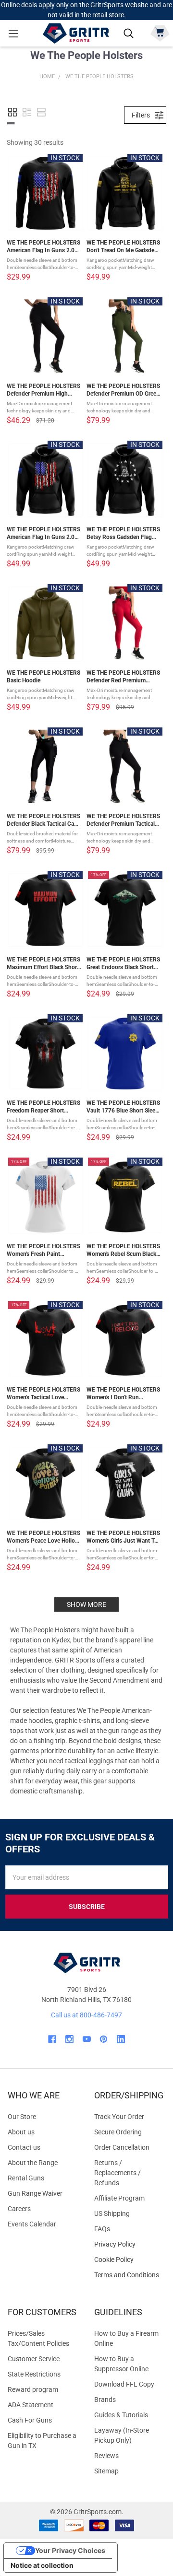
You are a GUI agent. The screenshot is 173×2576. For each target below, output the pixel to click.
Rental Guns (26, 2178)
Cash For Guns (30, 2420)
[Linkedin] (121, 2039)
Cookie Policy (130, 2260)
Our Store (22, 2117)
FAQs (102, 2229)
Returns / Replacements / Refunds (117, 2173)
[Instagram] (69, 2039)
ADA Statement (31, 2405)
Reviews (106, 2456)
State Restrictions (34, 2374)
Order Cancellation (122, 2147)
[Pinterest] (104, 2039)
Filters (141, 115)
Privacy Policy (130, 2244)
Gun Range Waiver (35, 2193)
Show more (86, 1604)
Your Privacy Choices (70, 2550)
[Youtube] (87, 2039)
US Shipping (112, 2213)
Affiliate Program (119, 2198)
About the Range (33, 2163)
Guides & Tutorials (121, 2415)
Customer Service (34, 2359)
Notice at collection (42, 2565)
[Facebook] (52, 2039)
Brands (105, 2400)
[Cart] (160, 32)
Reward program (33, 2389)
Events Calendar (32, 2224)
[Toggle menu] (13, 33)
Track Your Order (119, 2117)
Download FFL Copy (124, 2384)
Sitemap (106, 2471)
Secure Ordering (118, 2132)
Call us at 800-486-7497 (86, 2015)
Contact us (24, 2147)
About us (21, 2132)
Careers (19, 2209)
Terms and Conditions (130, 2275)
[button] (12, 112)
